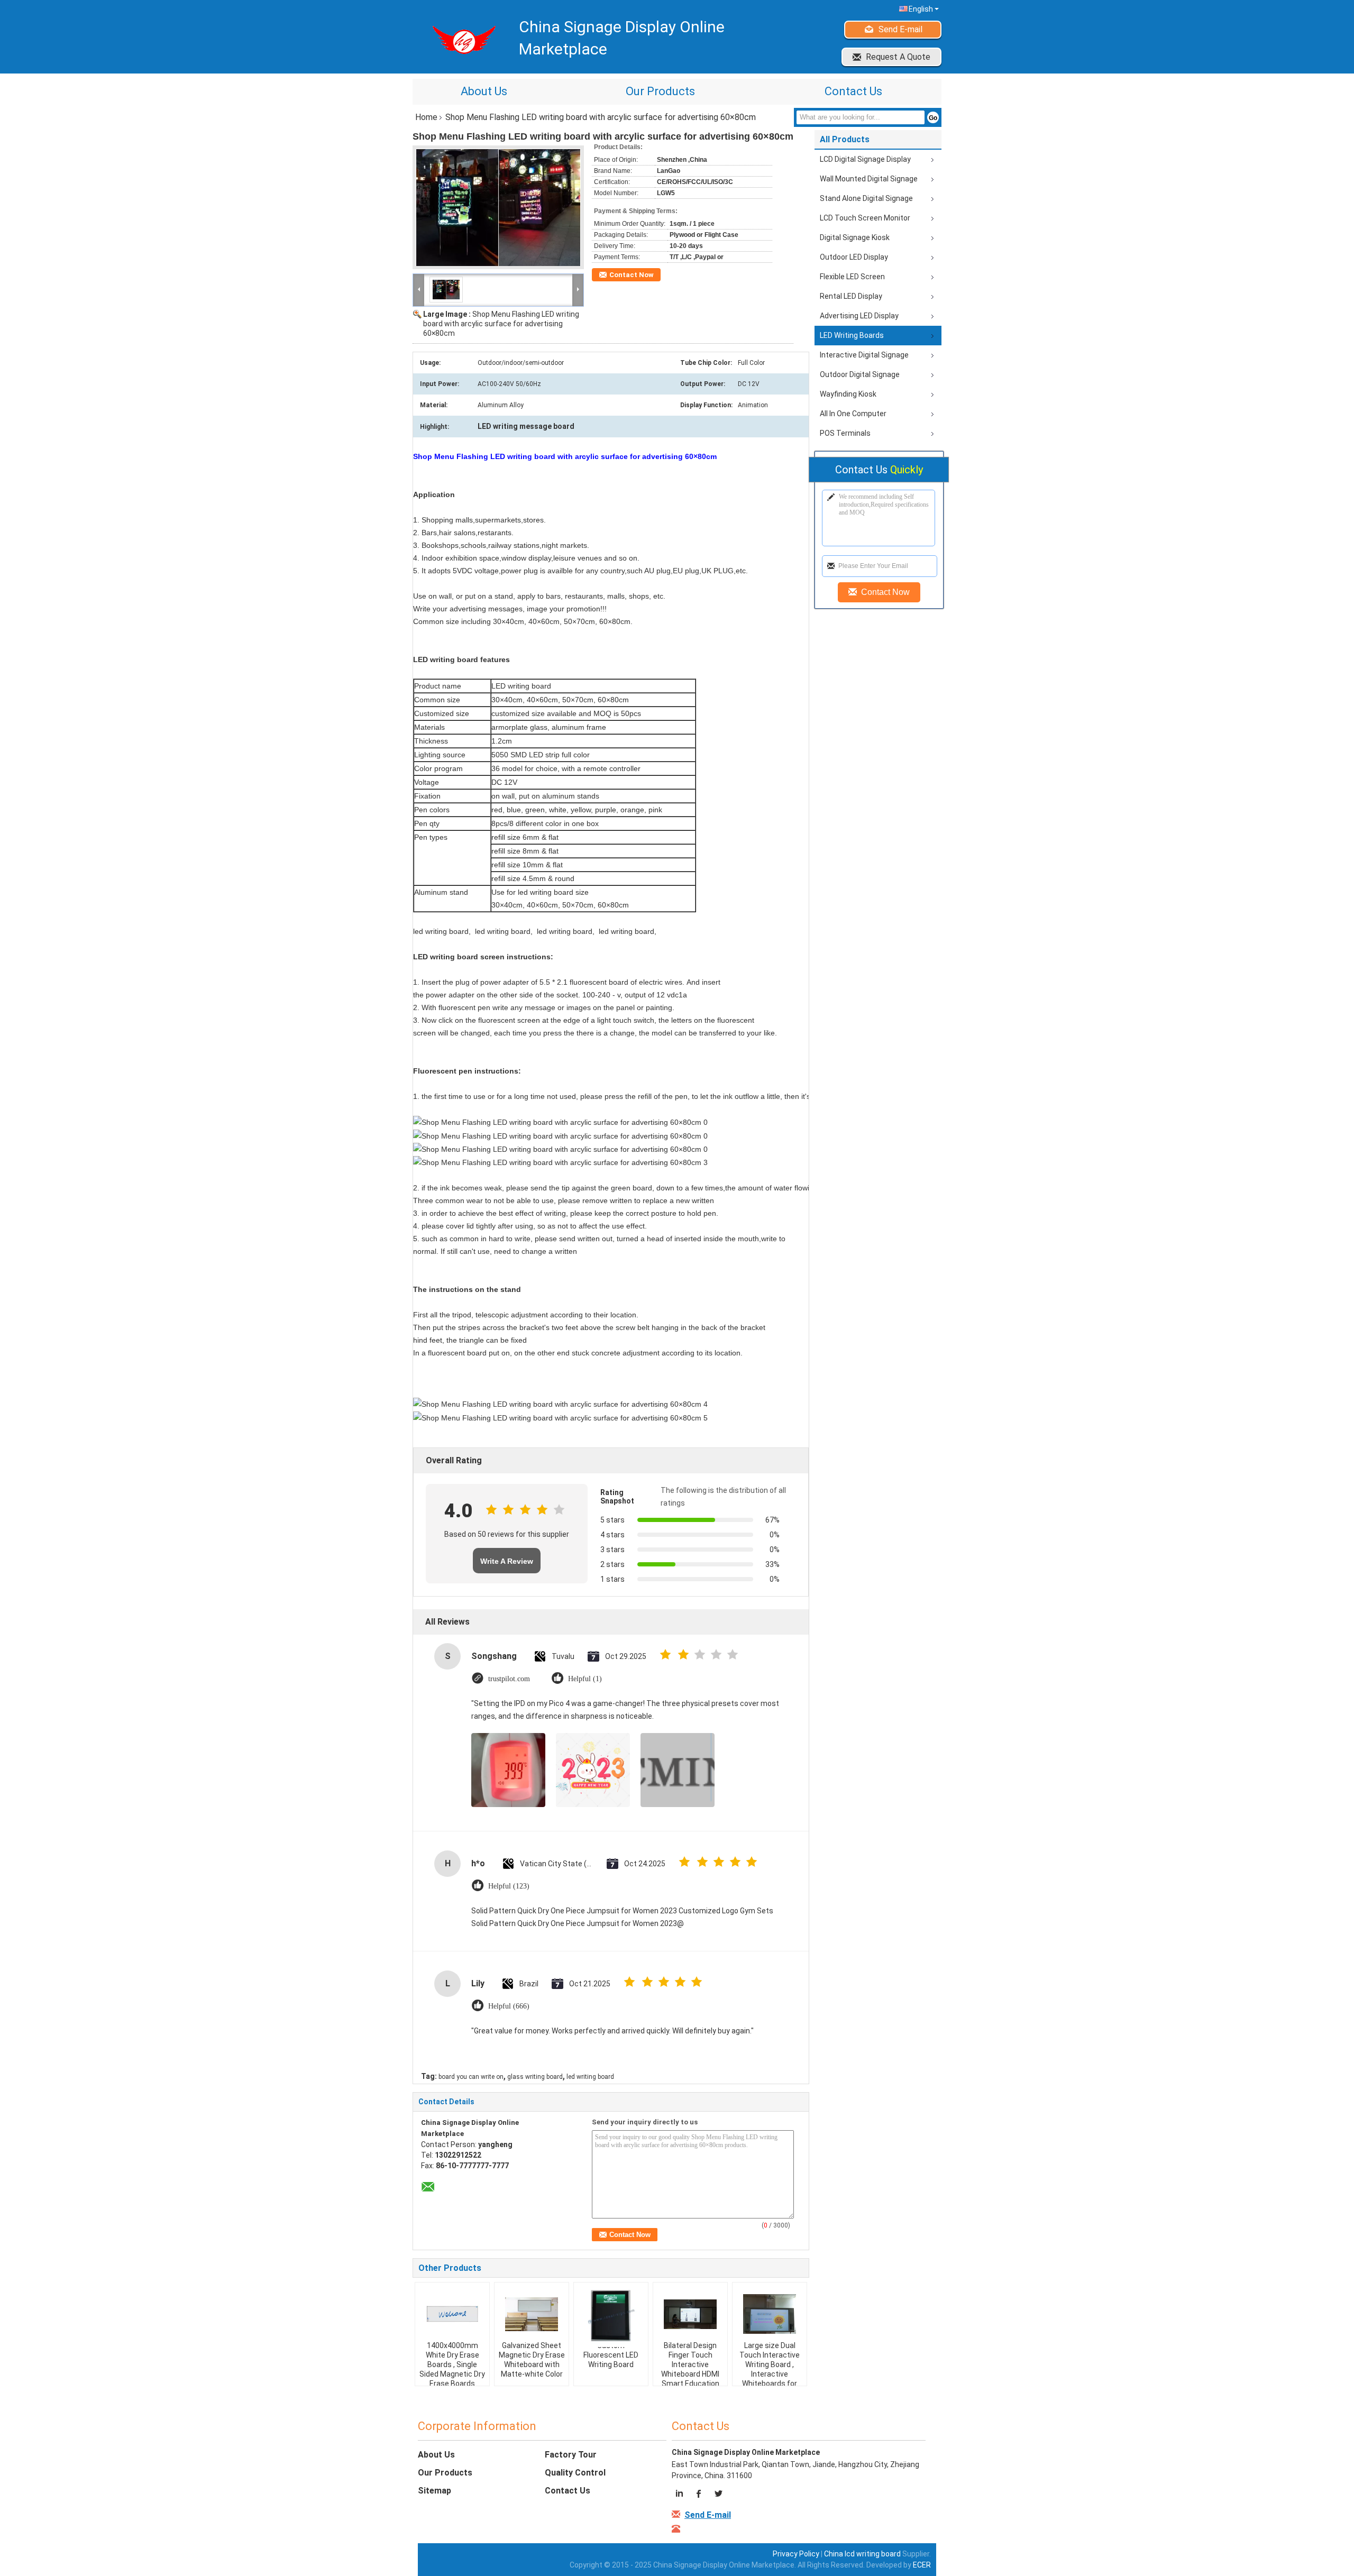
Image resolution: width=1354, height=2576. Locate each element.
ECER (922, 2565)
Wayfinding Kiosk (848, 394)
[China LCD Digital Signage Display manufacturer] (460, 39)
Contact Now (632, 275)
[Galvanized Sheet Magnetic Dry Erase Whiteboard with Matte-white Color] (532, 2314)
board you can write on (471, 2077)
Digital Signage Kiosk (855, 237)
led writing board (590, 2077)
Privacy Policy (796, 2554)
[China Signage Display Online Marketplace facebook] (699, 2495)
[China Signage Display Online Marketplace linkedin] (681, 2495)
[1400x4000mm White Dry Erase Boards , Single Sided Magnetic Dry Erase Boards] (452, 2314)
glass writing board (535, 2077)
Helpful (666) (509, 2006)
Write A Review (507, 1561)
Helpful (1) (585, 1679)
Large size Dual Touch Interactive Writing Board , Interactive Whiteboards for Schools (770, 2369)
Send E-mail (900, 29)
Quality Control (575, 2473)
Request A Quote (898, 57)
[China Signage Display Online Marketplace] (419, 289)
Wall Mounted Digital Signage (869, 179)
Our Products (660, 91)
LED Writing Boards (852, 335)
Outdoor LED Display (854, 257)
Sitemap (434, 2491)
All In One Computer (853, 414)
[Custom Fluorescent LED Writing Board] (611, 2318)
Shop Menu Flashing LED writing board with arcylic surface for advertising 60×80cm (501, 324)
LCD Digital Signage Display (865, 159)
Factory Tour (571, 2455)
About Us (484, 91)
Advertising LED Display (859, 316)
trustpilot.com (509, 1679)
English (921, 9)
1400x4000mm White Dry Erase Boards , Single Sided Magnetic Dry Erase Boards (452, 2364)
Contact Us (853, 91)
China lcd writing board (862, 2554)
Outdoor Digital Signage (860, 374)
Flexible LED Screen (852, 277)
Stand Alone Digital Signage (866, 198)
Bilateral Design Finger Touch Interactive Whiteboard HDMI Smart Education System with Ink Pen (690, 2374)
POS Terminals (845, 433)
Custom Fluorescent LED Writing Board (611, 2355)
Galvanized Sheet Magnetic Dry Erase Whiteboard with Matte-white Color (532, 2360)
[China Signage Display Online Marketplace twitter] (718, 2495)
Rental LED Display (851, 296)
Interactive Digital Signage (864, 355)
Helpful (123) (509, 1886)
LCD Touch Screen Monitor (865, 218)
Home (426, 117)
